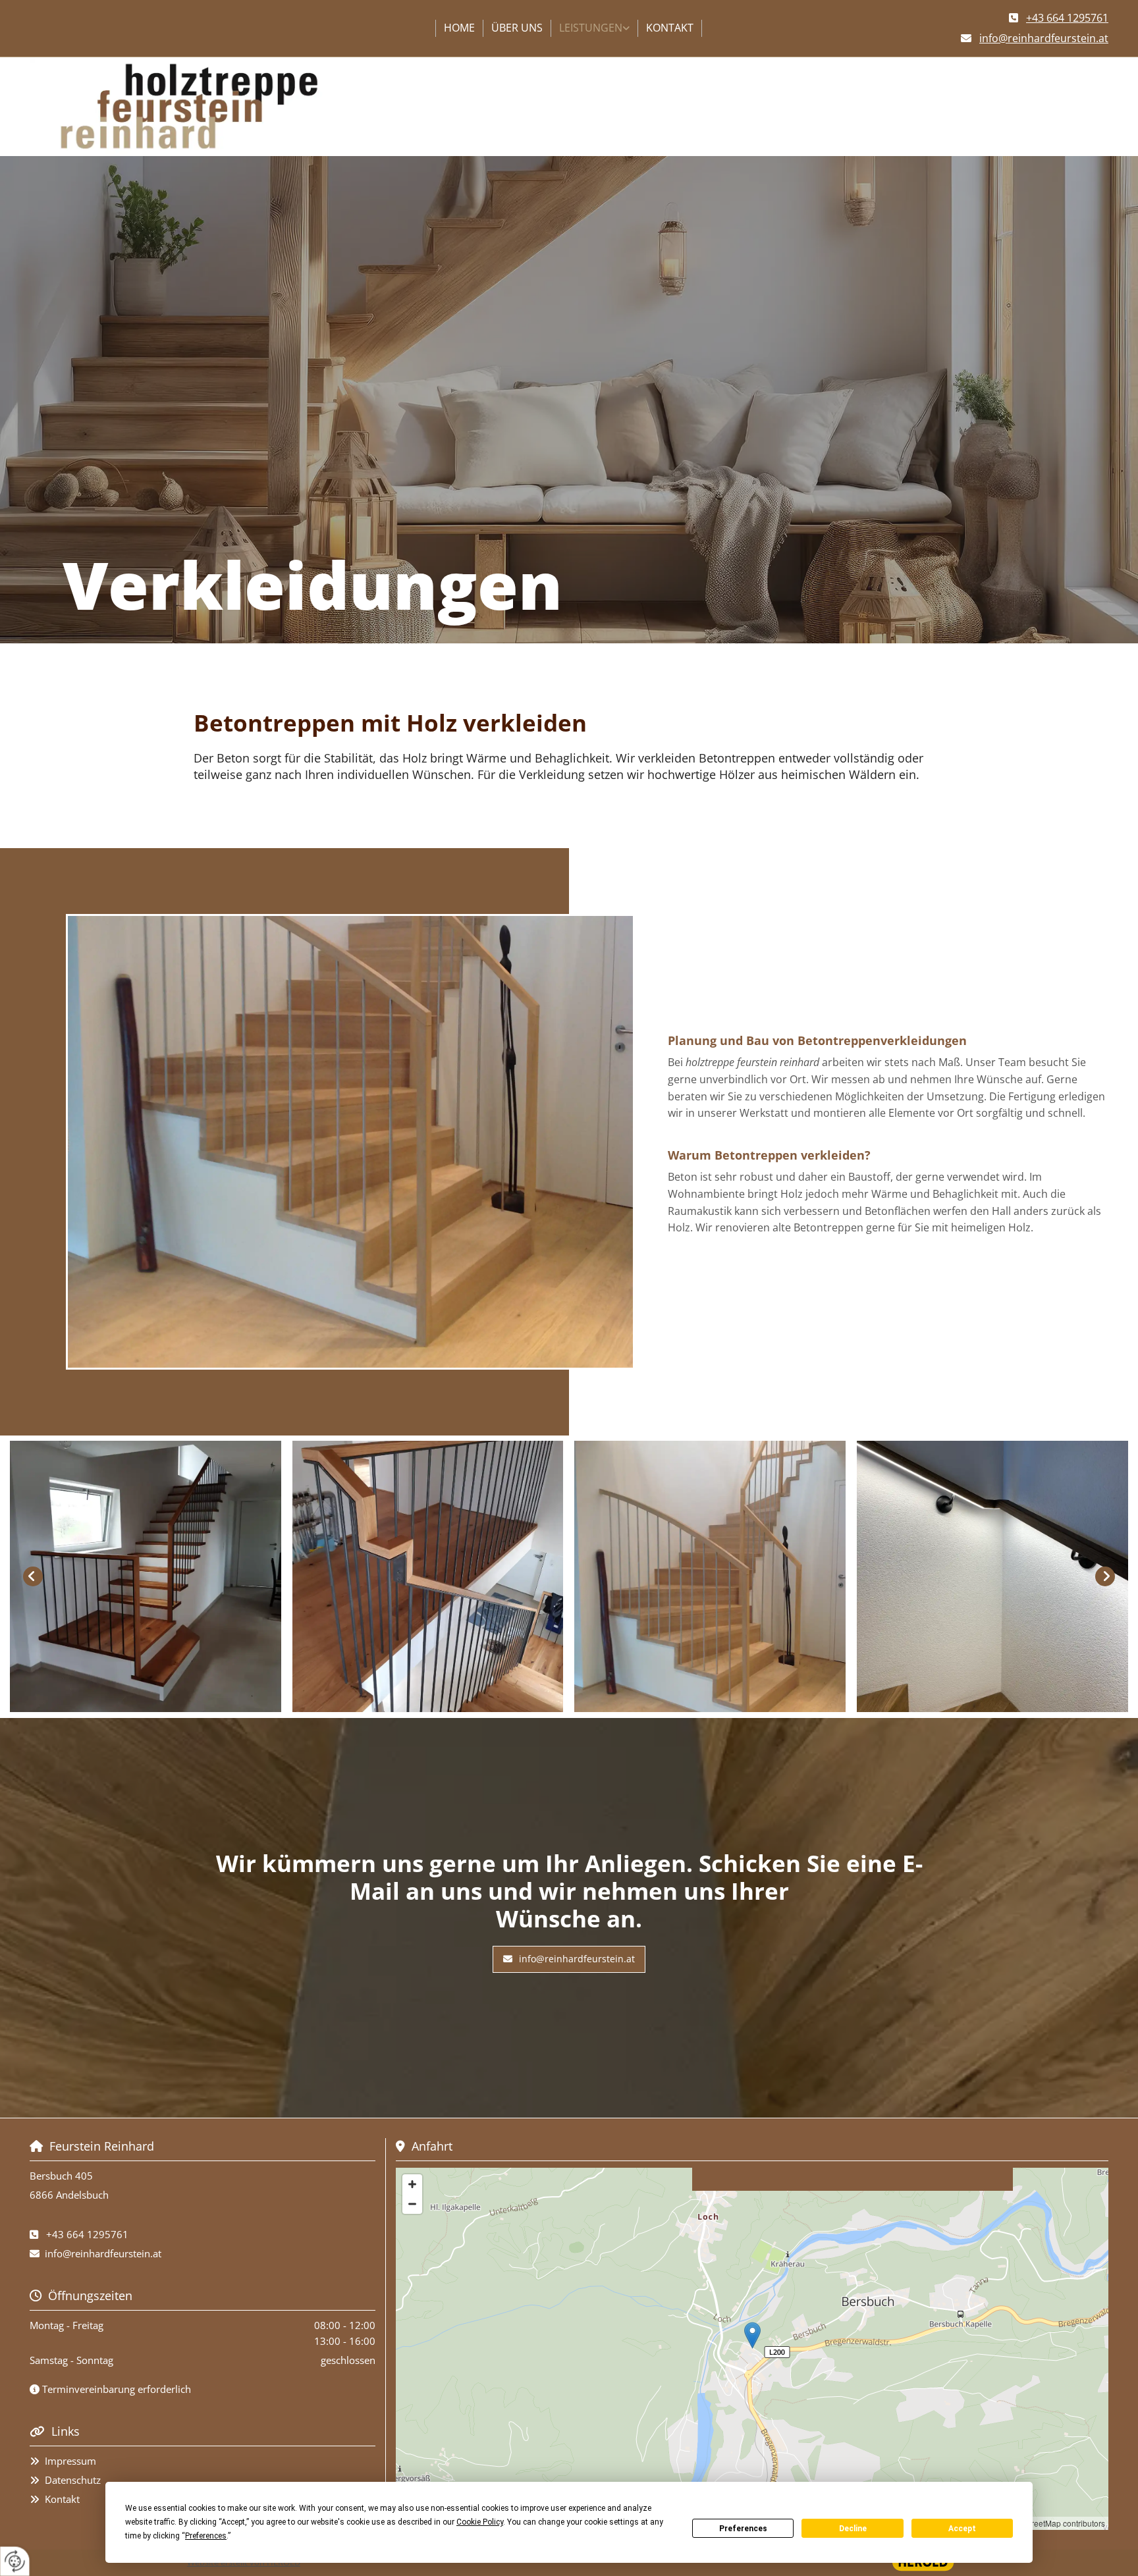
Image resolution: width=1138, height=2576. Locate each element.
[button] (569, 1959)
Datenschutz (73, 2480)
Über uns (517, 28)
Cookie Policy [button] (480, 2522)
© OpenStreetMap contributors (1051, 2523)
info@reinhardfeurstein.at (103, 2253)
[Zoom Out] (412, 2204)
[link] (595, 28)
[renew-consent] (15, 2561)
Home (459, 28)
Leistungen (591, 28)
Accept (962, 2529)
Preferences (743, 2529)
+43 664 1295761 (87, 2234)
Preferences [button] (206, 2536)
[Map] (752, 2349)
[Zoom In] (412, 2184)
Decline (853, 2529)
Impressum (70, 2461)
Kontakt (670, 28)
